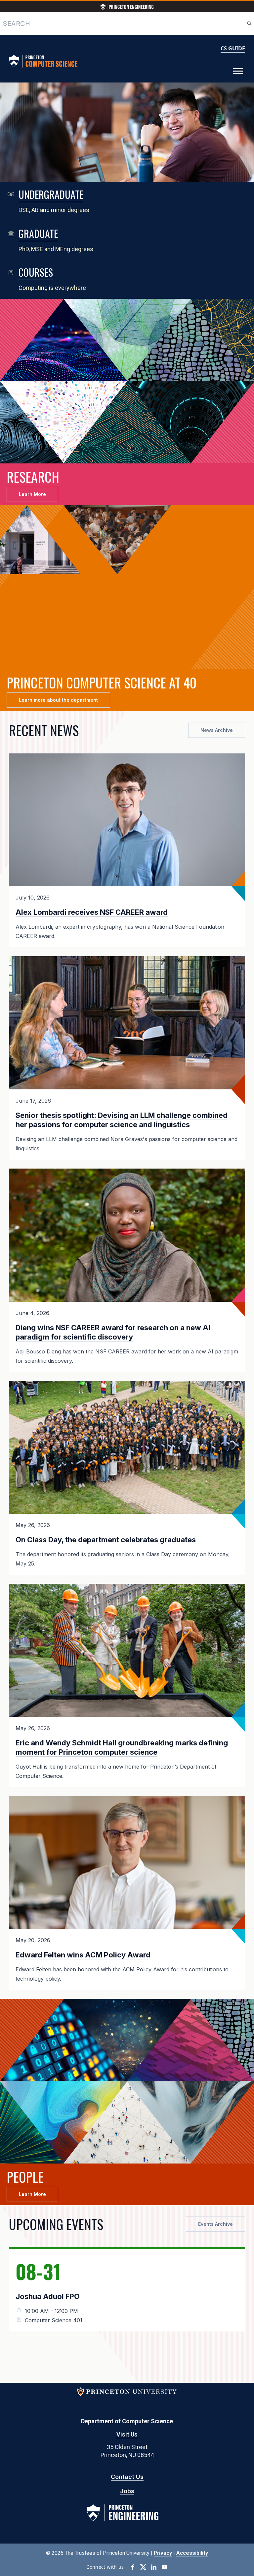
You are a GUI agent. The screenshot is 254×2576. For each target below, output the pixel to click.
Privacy (163, 2553)
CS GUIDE (233, 48)
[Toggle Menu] (238, 71)
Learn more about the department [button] (58, 700)
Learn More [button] (32, 494)
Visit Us (127, 2434)
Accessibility (192, 2553)
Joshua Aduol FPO (48, 2296)
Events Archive (215, 2224)
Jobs (127, 2491)
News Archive (217, 730)
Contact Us (127, 2477)
